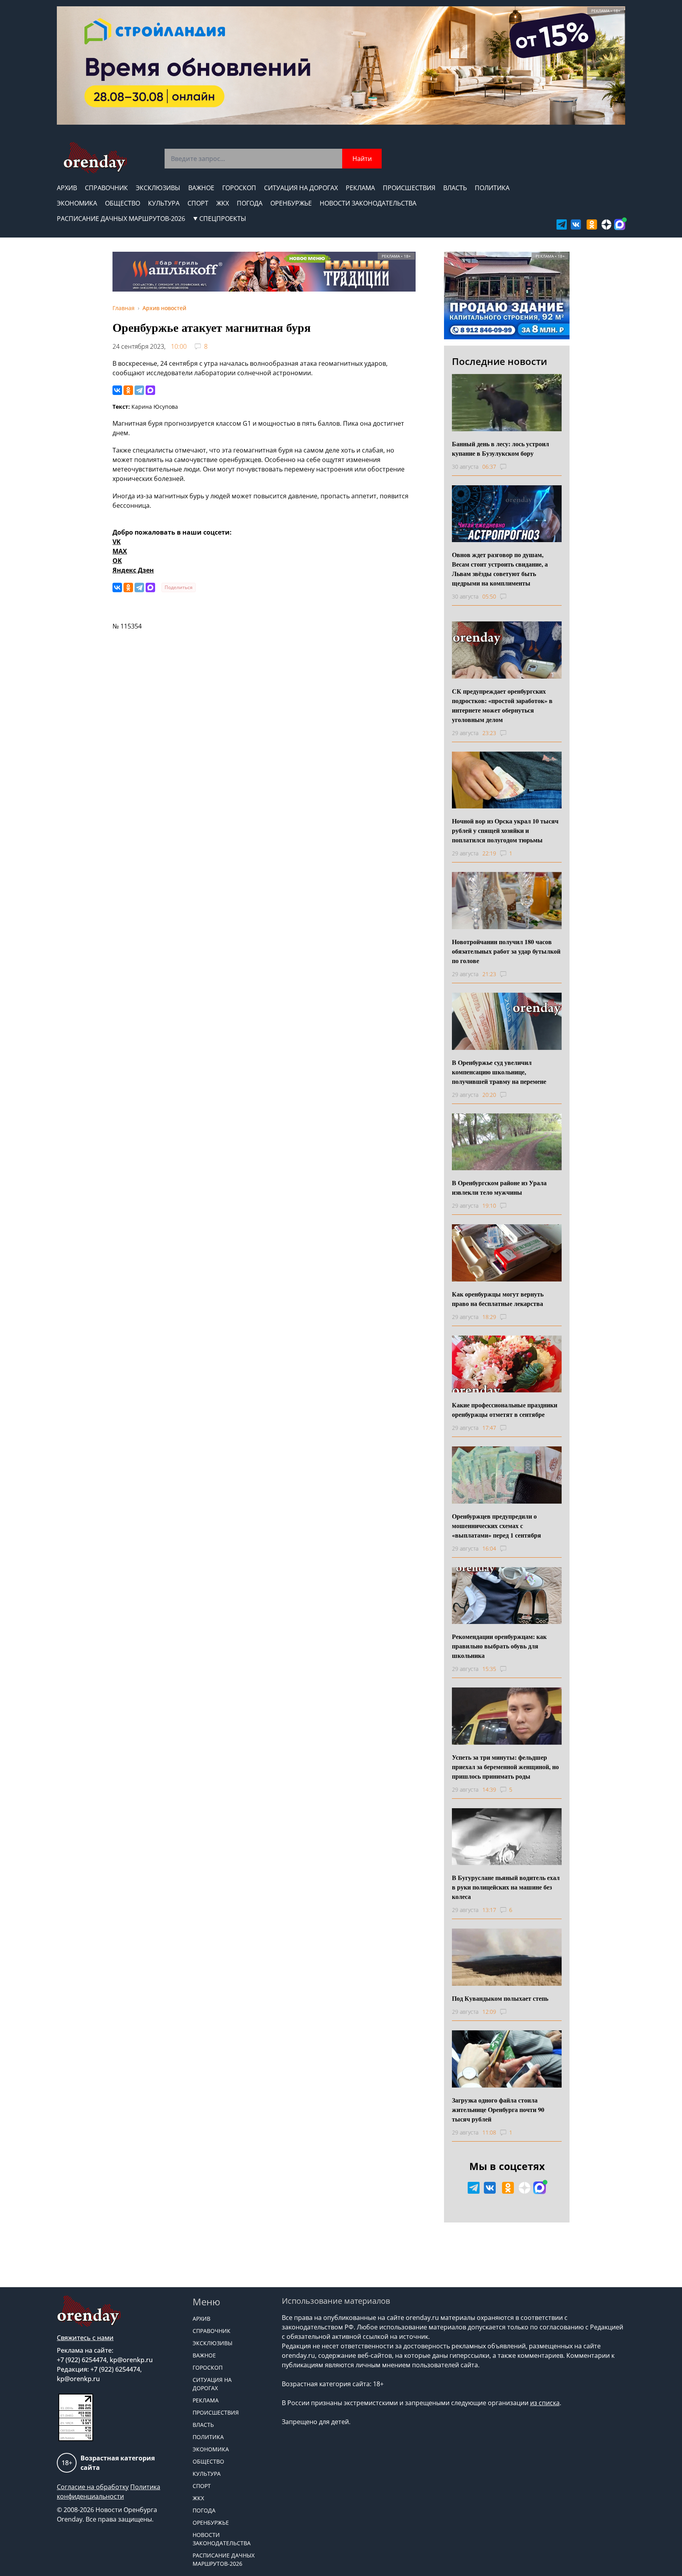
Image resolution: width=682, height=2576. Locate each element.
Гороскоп (239, 188)
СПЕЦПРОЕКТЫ (223, 219)
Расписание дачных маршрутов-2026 (121, 219)
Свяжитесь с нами (85, 2338)
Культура (164, 203)
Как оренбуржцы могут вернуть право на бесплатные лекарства (498, 1299)
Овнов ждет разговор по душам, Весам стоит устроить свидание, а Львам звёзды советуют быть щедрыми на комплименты (500, 569)
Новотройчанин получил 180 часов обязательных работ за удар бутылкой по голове (506, 951)
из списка (545, 2403)
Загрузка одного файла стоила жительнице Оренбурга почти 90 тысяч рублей (498, 2109)
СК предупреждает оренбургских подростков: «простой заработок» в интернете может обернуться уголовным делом (502, 705)
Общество (123, 203)
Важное (201, 188)
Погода (250, 203)
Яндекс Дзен (133, 570)
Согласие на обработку (93, 2487)
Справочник (106, 188)
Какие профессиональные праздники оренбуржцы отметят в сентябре (505, 1410)
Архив (67, 188)
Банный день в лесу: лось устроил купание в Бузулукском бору (500, 448)
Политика (492, 188)
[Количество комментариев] (511, 467)
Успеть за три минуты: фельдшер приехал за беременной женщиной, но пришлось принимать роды (505, 1767)
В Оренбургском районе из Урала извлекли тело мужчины (499, 1187)
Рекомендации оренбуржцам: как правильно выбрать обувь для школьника (499, 1646)
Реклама (360, 188)
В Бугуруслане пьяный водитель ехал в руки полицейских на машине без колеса (506, 1887)
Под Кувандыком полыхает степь (500, 1998)
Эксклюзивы (158, 188)
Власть (455, 188)
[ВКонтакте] (117, 390)
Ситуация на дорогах (301, 188)
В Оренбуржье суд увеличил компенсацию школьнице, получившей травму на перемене (499, 1072)
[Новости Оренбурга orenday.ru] (95, 158)
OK (117, 561)
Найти (362, 159)
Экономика (77, 203)
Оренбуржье (291, 203)
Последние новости (499, 361)
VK (117, 542)
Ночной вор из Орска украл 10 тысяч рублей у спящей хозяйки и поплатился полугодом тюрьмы (505, 830)
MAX (120, 551)
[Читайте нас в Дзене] (607, 224)
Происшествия (409, 188)
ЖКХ (223, 203)
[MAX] (150, 390)
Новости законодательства (368, 203)
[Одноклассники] (128, 390)
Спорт (198, 203)
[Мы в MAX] (620, 224)
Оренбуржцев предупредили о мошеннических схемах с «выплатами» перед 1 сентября (497, 1526)
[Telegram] (139, 390)
